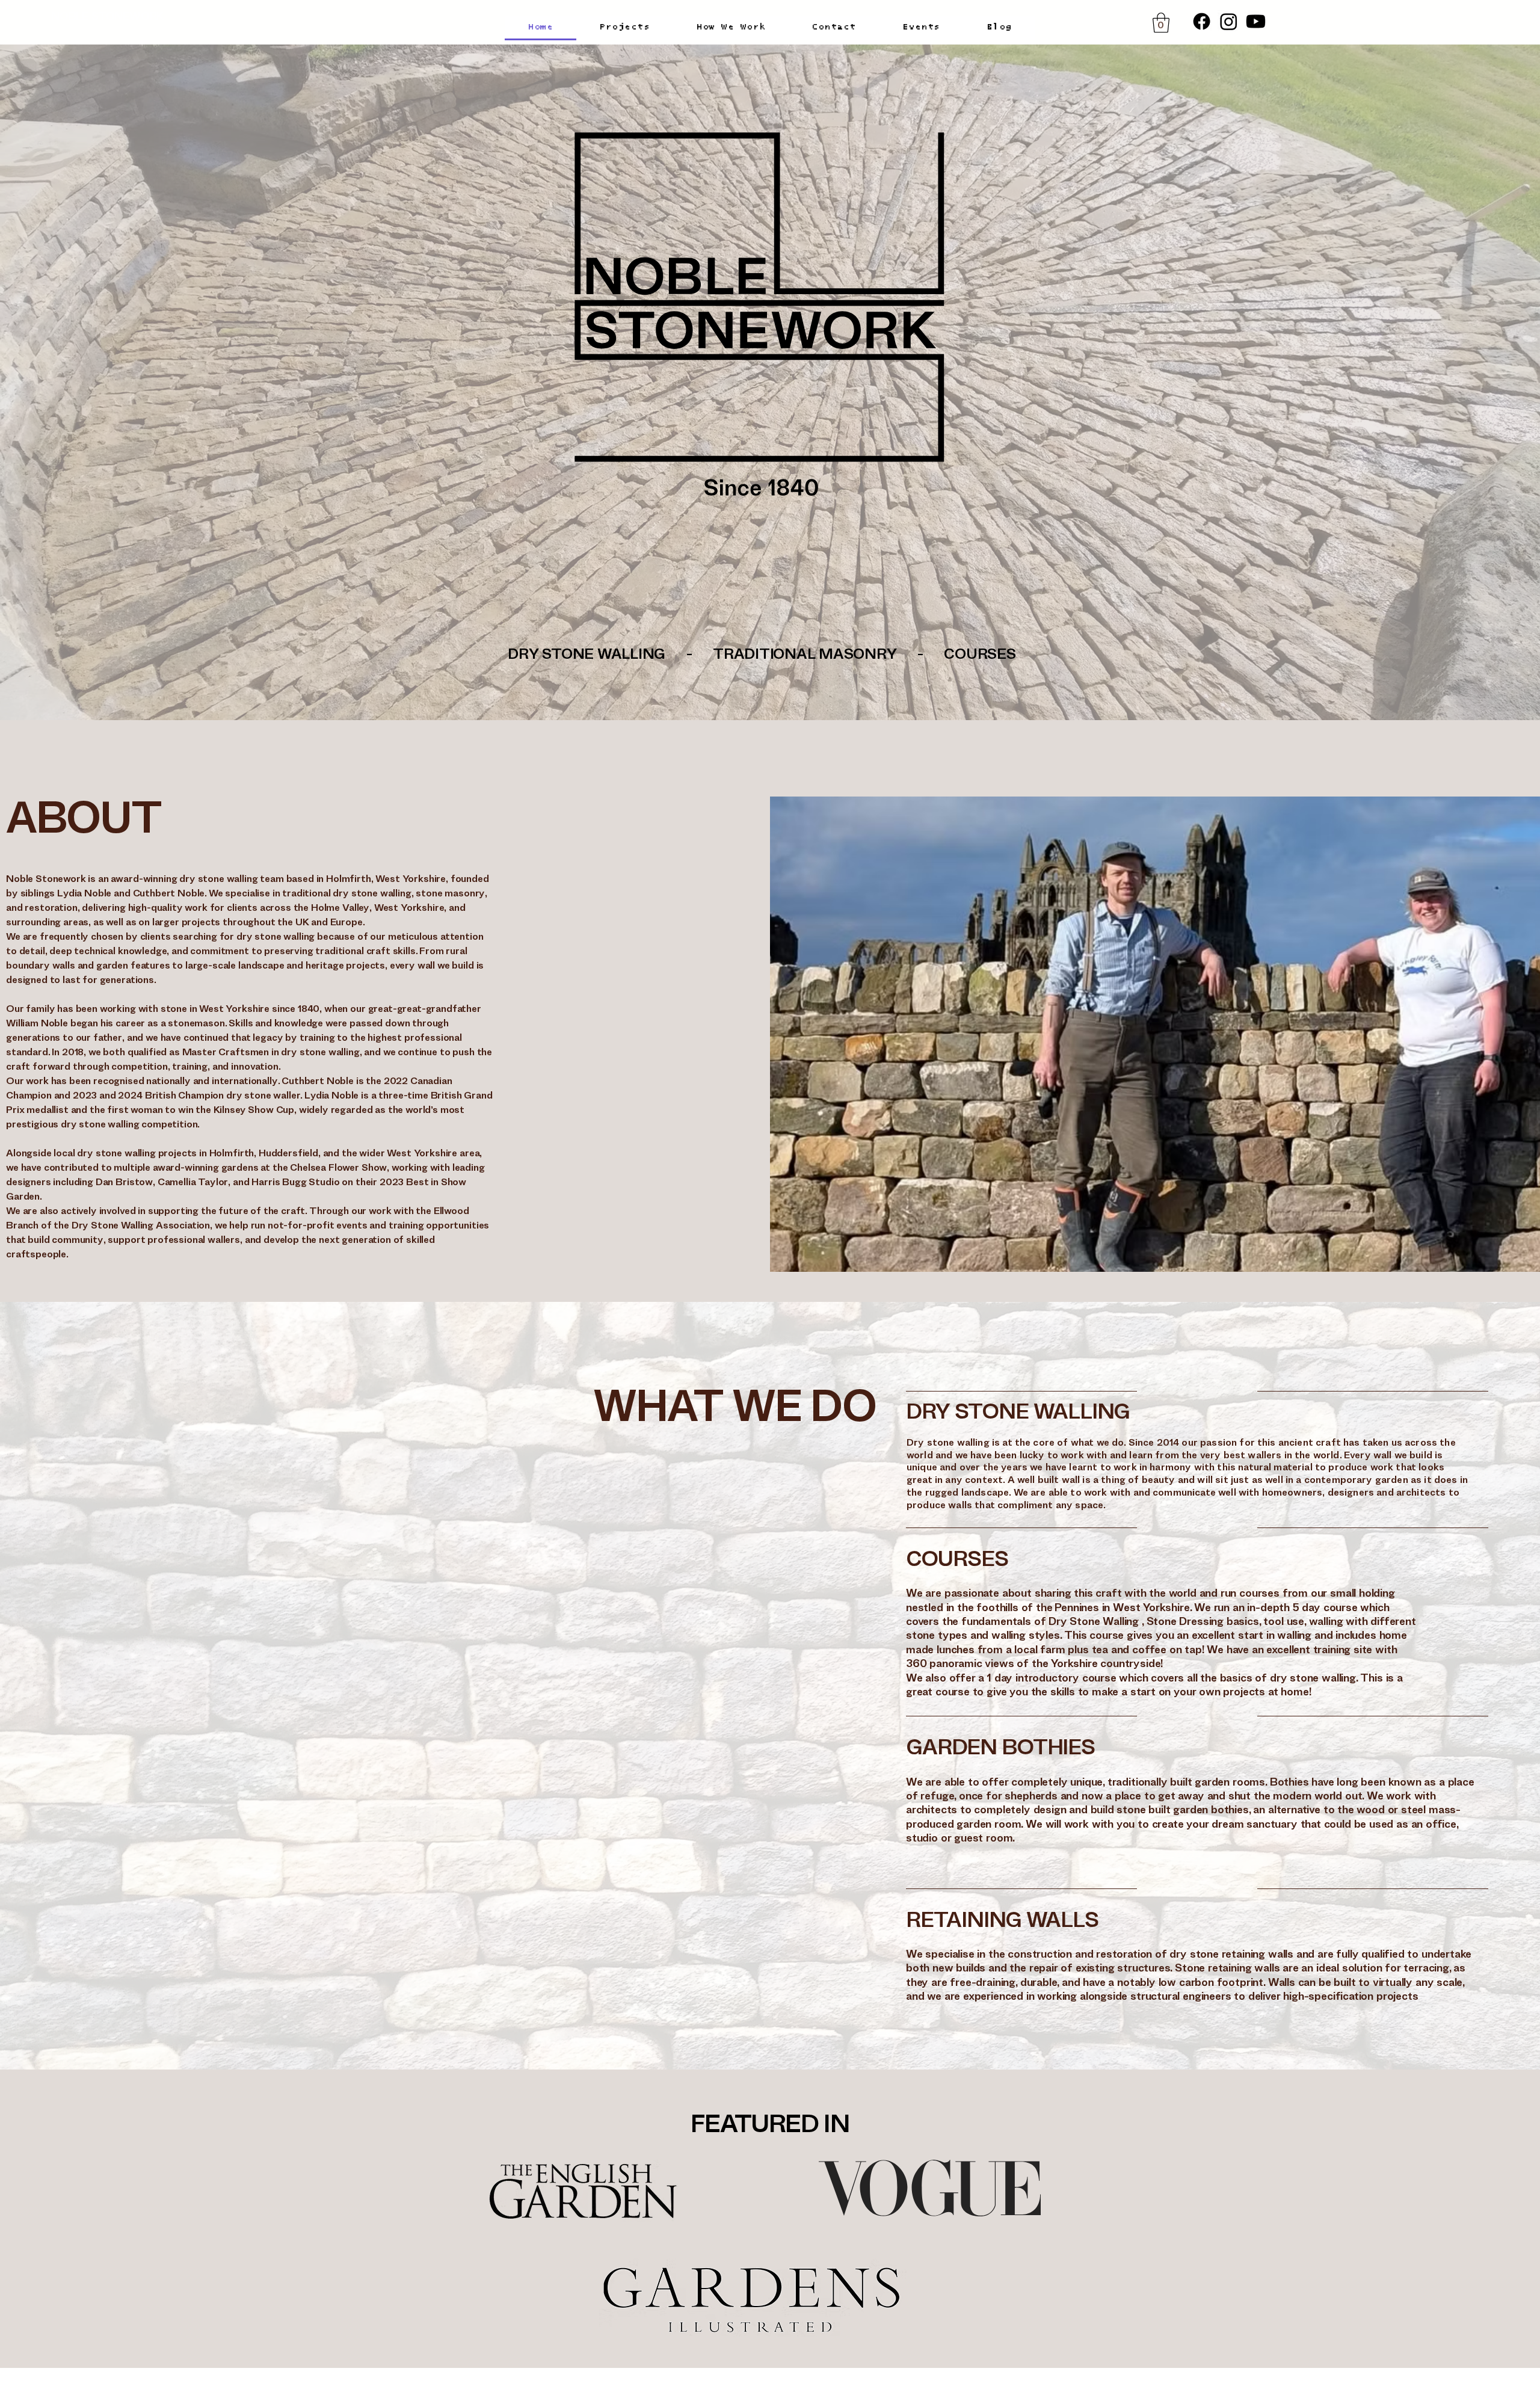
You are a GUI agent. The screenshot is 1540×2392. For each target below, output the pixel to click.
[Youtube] (1256, 21)
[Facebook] (1202, 21)
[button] (1161, 23)
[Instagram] (1229, 21)
